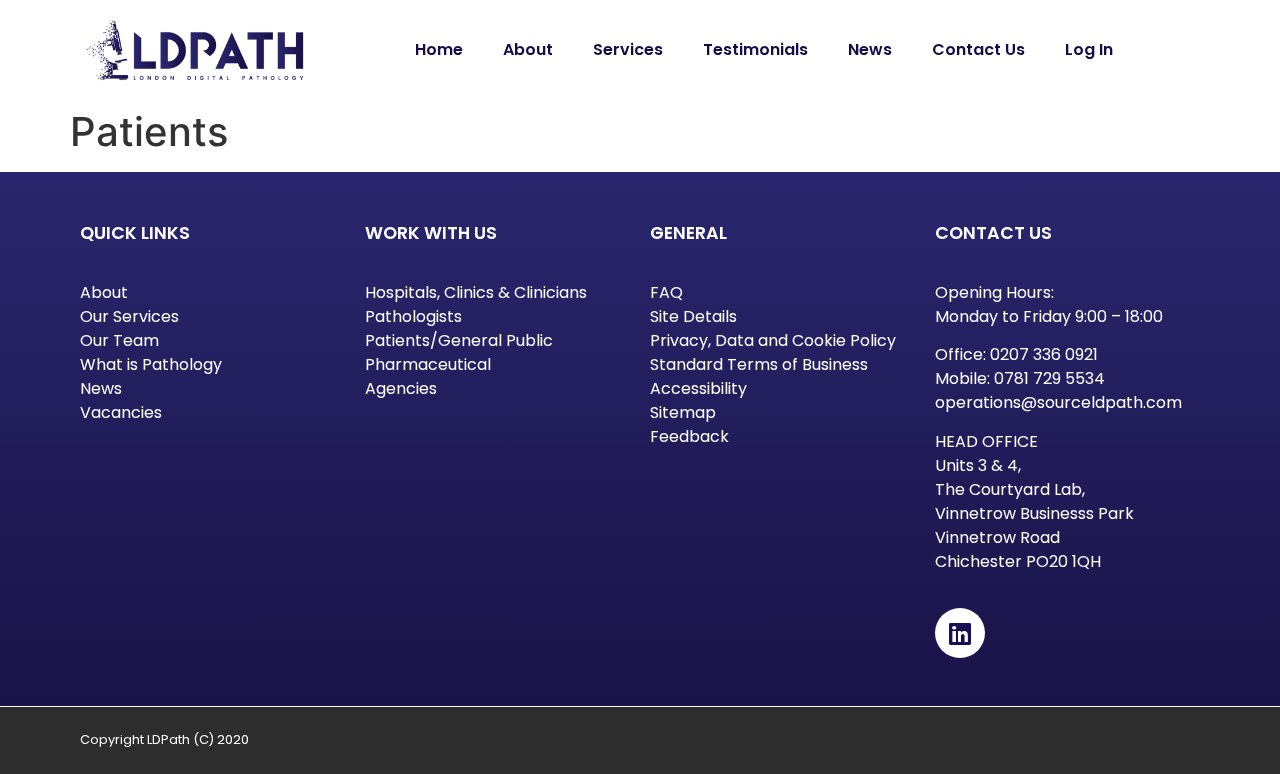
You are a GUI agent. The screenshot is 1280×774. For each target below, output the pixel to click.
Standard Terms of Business (759, 364)
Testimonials (755, 49)
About (528, 49)
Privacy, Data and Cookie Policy (773, 340)
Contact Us (978, 49)
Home (439, 49)
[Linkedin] (960, 633)
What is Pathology (151, 364)
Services (628, 49)
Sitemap (683, 412)
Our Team (119, 340)
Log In (1089, 49)
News (870, 49)
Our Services (129, 316)
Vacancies (121, 412)
